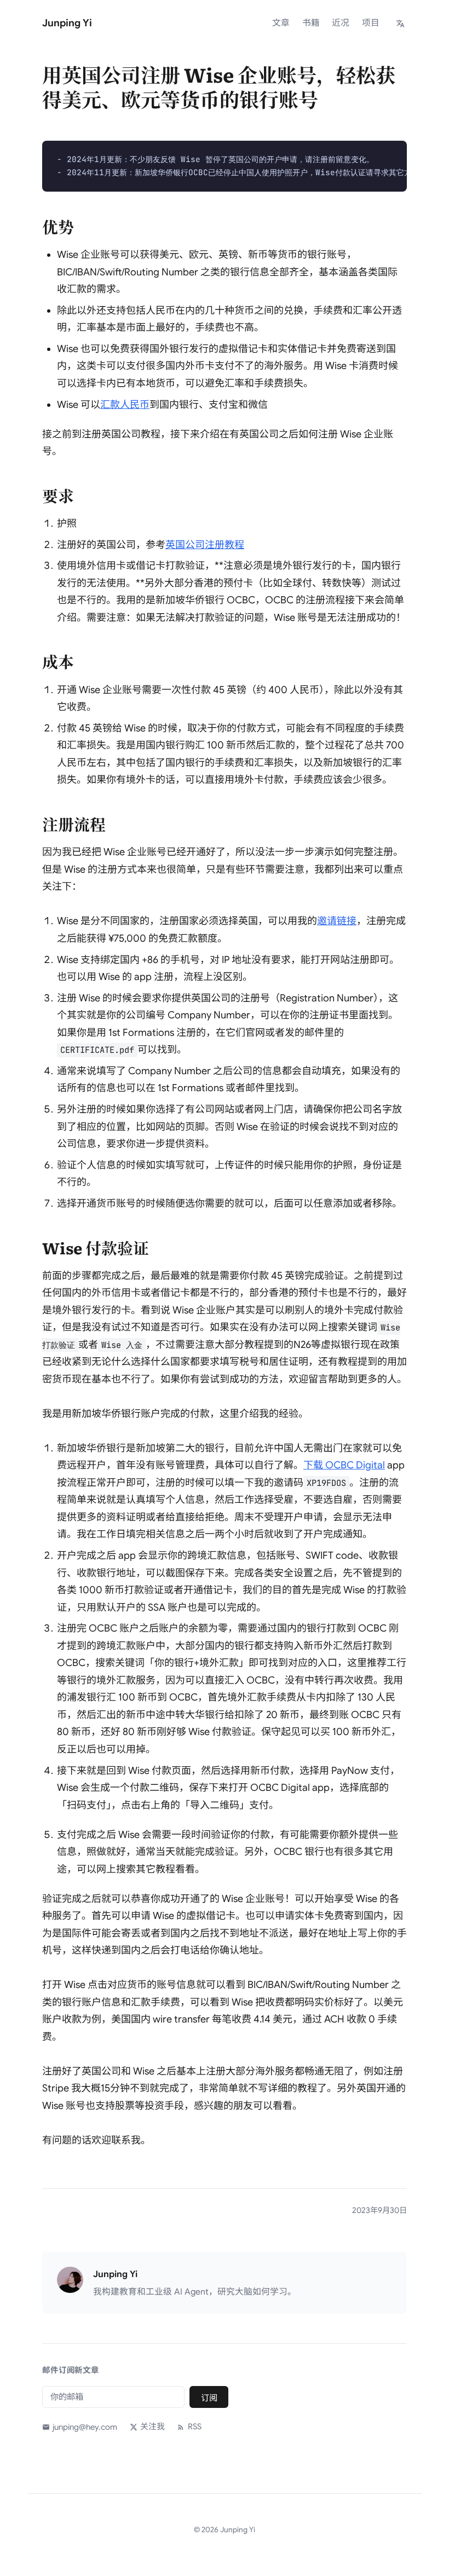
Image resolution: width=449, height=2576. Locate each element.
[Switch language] (401, 23)
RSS (194, 2427)
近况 (341, 23)
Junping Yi (67, 23)
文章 (281, 23)
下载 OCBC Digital (344, 1465)
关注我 (152, 2427)
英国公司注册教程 (205, 545)
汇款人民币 (125, 405)
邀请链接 (337, 921)
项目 (371, 23)
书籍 (311, 23)
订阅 (209, 2398)
